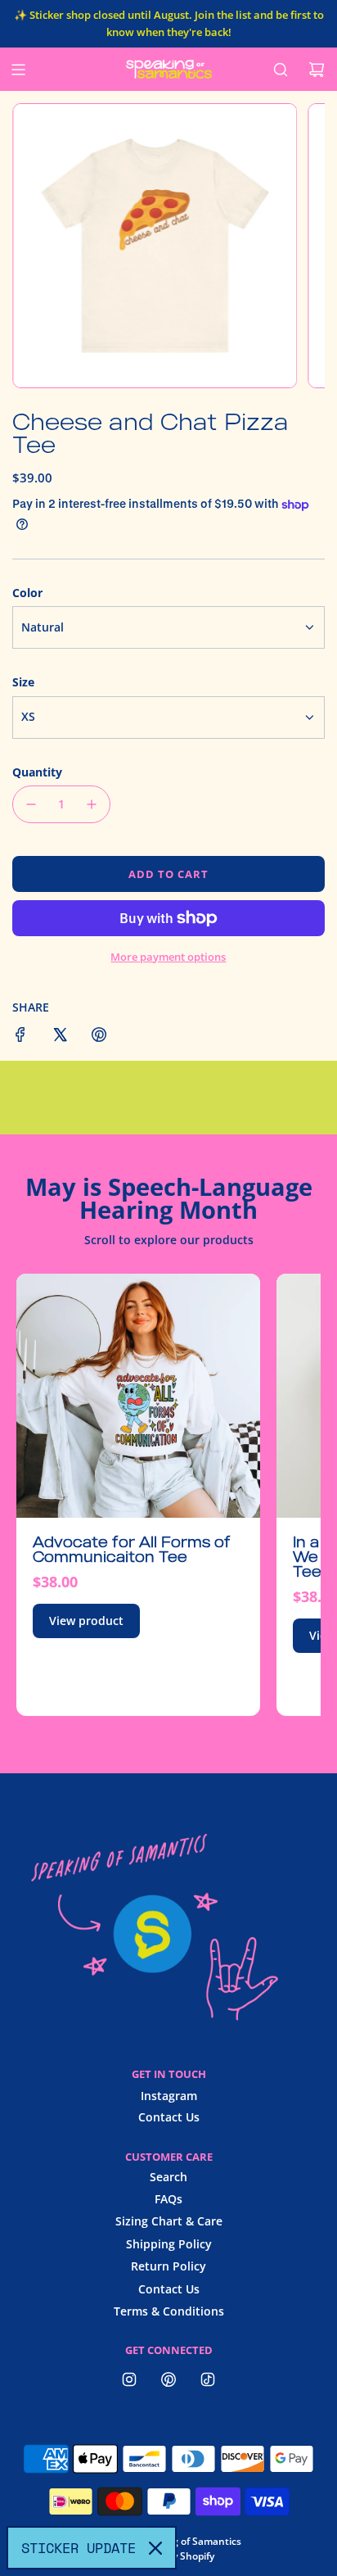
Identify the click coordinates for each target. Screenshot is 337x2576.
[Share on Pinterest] (99, 1037)
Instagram (169, 2096)
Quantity (37, 772)
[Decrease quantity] (31, 804)
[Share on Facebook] (20, 1037)
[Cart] (317, 70)
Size (23, 682)
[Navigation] (18, 70)
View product (86, 1621)
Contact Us (169, 2117)
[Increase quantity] (92, 804)
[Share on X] (60, 1037)
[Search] (281, 70)
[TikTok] (208, 2379)
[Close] (155, 2548)
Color (27, 593)
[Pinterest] (168, 2379)
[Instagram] (129, 2379)
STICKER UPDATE (79, 2548)
